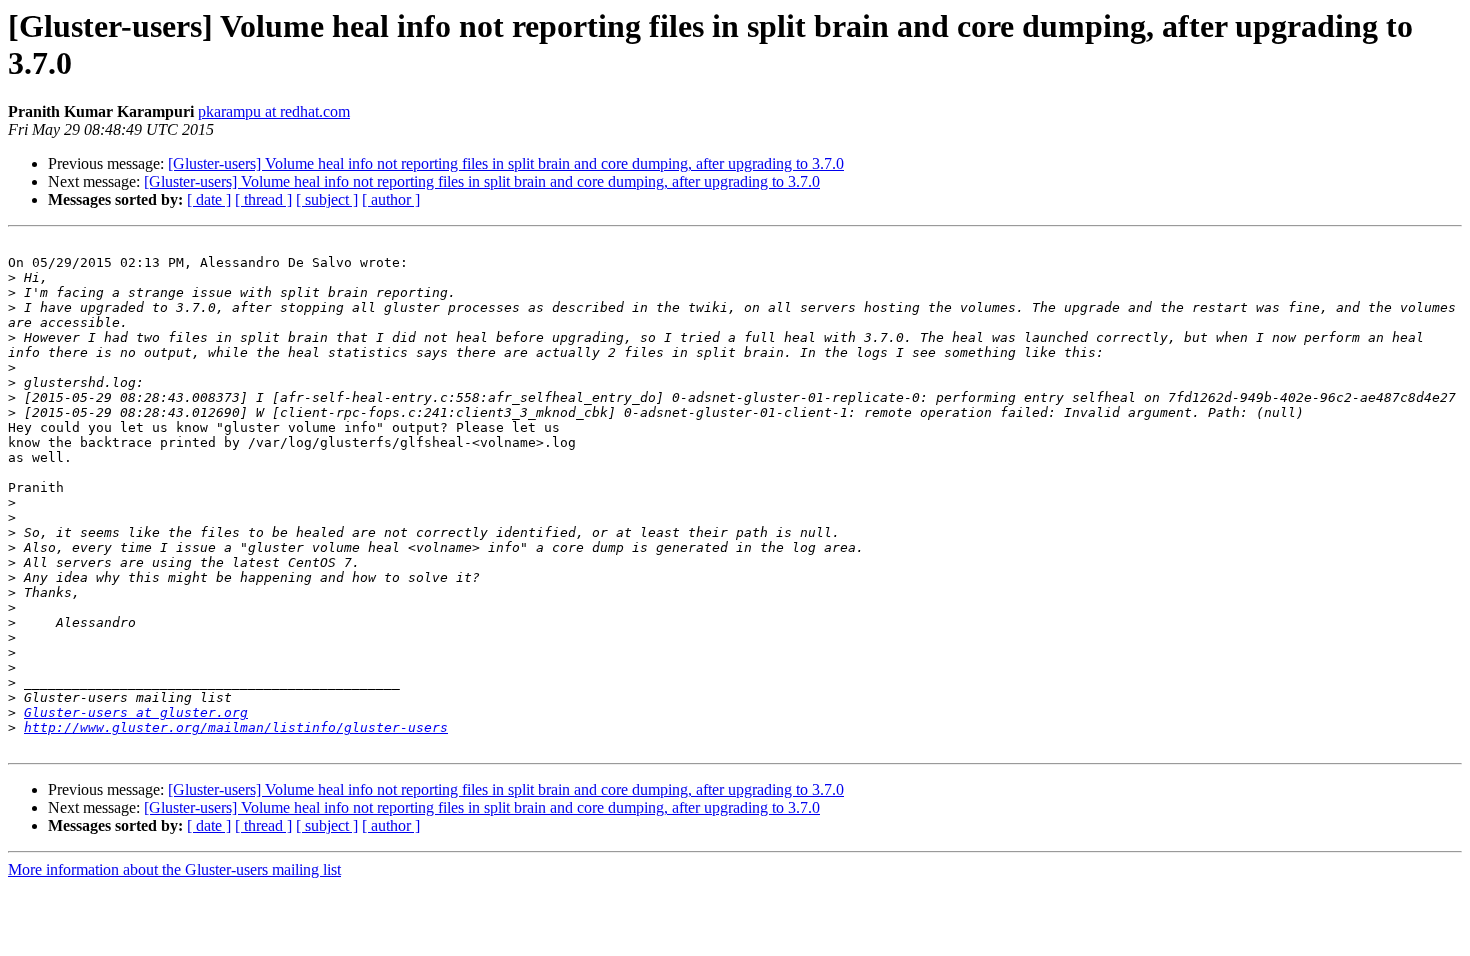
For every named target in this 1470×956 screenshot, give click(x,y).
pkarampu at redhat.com (274, 111)
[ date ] (209, 199)
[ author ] (391, 199)
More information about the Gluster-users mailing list (174, 869)
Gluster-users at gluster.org (136, 712)
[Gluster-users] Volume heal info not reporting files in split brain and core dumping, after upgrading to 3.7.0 (506, 163)
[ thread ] (263, 199)
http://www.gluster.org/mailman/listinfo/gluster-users (236, 727)
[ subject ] (327, 199)
